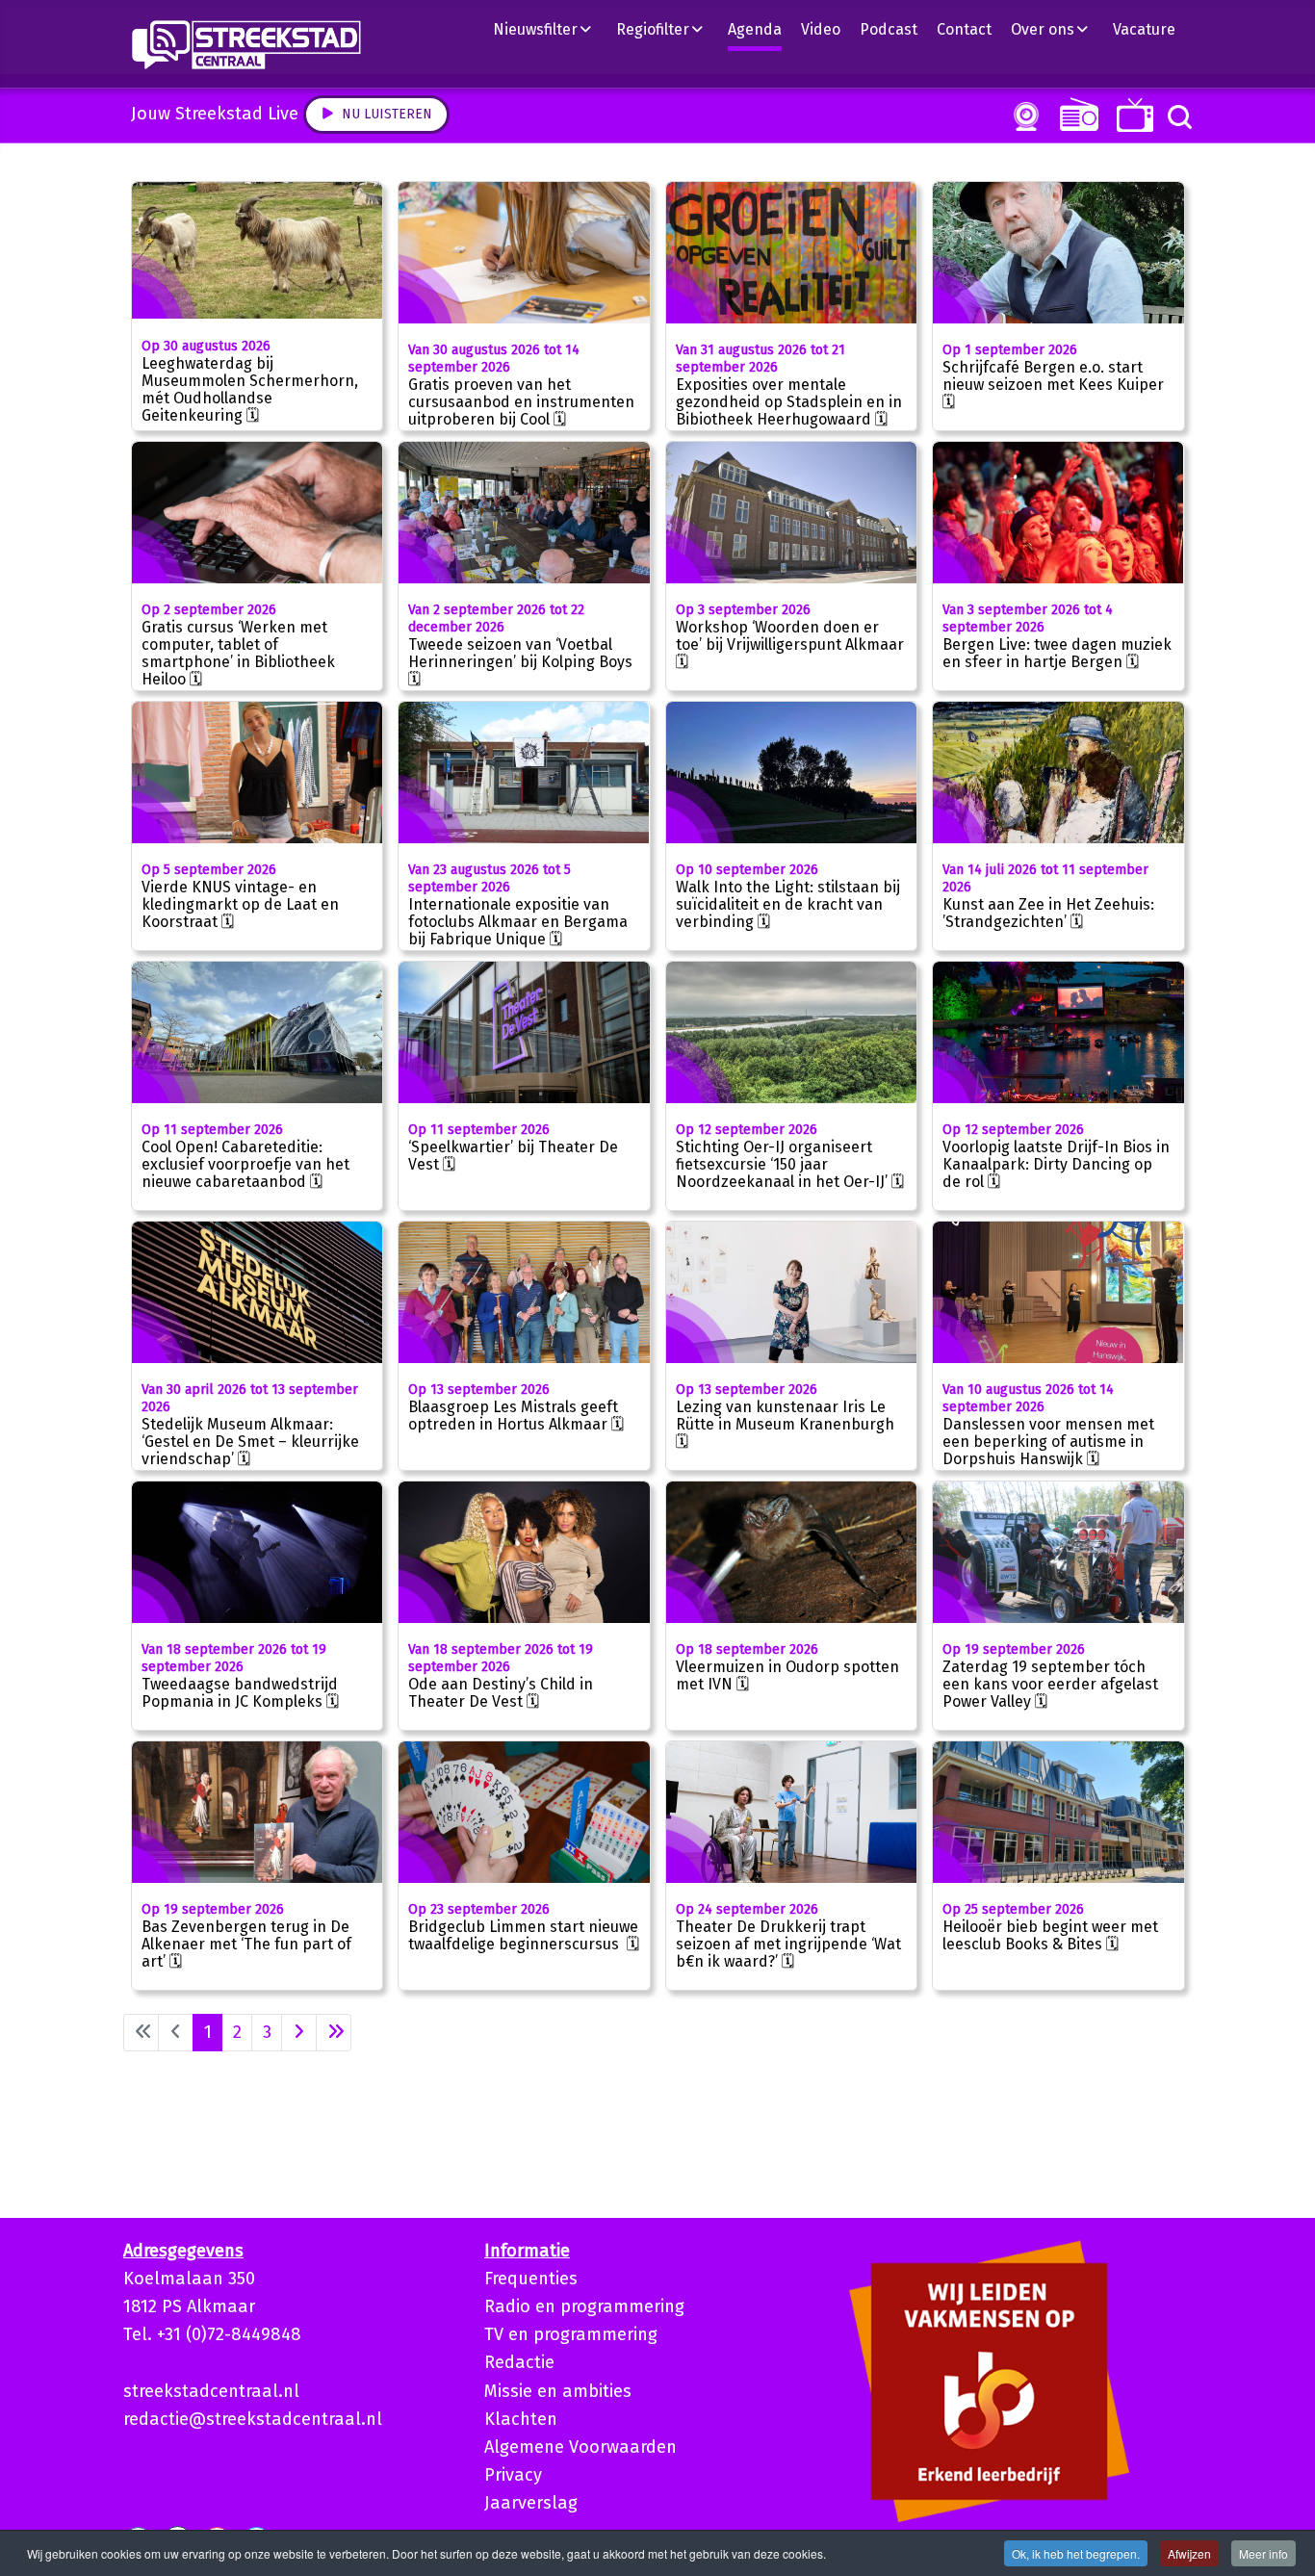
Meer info (1263, 2553)
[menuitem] (550, 29)
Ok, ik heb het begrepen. (1076, 2553)
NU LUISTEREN (1075, 114)
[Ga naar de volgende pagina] (299, 2033)
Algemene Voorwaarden (580, 2447)
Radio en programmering (584, 2306)
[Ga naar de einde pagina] (334, 2033)
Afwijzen (1189, 2553)
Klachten (521, 2419)
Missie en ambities (558, 2391)
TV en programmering (571, 2334)
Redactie (519, 2362)
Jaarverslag (531, 2503)
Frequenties (531, 2279)
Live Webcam (1022, 116)
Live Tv (1132, 115)
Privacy (513, 2475)
